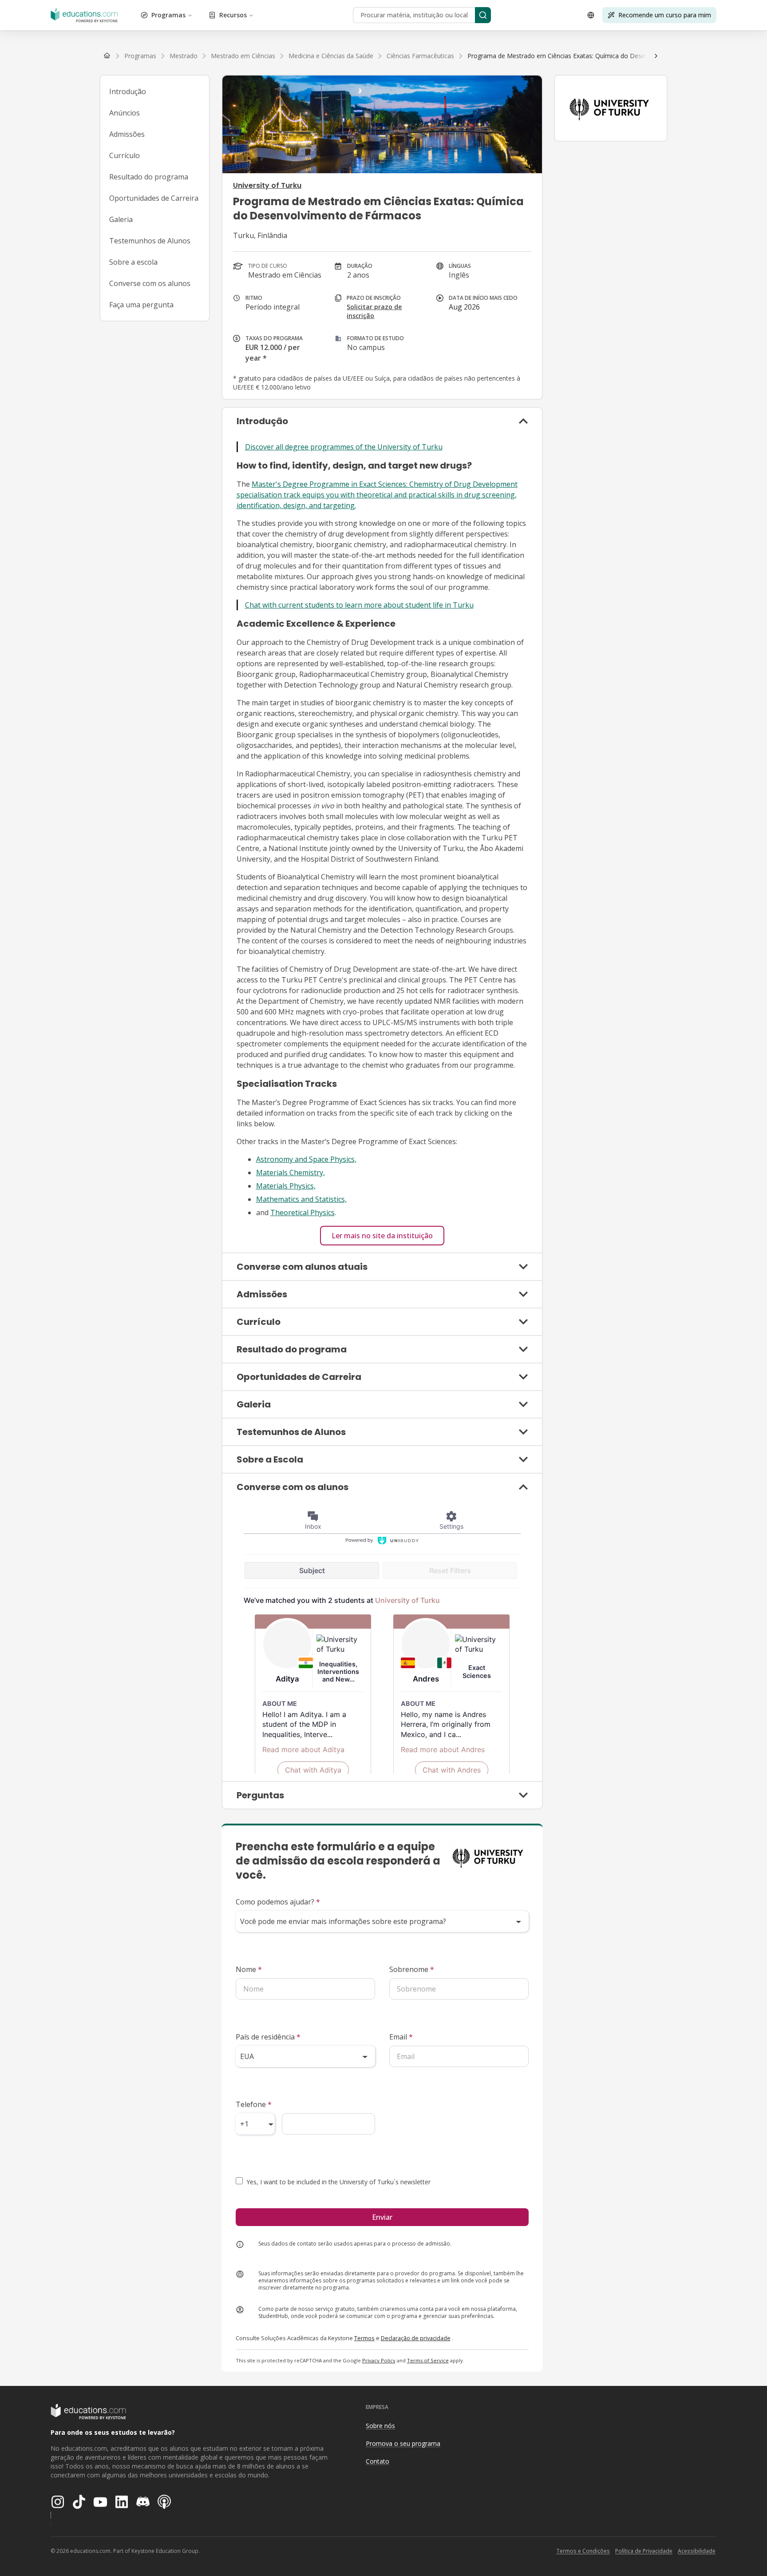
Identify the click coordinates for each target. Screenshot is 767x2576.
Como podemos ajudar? (278, 1902)
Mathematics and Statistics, (301, 1199)
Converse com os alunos (150, 283)
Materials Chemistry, (291, 1173)
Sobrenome (412, 1969)
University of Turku (267, 185)
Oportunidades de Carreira (154, 198)
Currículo (125, 155)
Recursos (233, 15)
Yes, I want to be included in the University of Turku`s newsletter (338, 2182)
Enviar (382, 2217)
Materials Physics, (286, 1186)
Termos (364, 2338)
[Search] (483, 15)
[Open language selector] (591, 15)
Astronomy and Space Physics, (306, 1159)
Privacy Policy (379, 2360)
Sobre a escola (133, 262)
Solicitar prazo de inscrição (374, 311)
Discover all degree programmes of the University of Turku (344, 447)
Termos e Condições (583, 2551)
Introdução (128, 91)
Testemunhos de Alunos (150, 241)
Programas (168, 15)
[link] (594, 56)
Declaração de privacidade (416, 2338)
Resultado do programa (149, 177)
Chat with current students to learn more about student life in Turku (359, 605)
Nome (249, 1969)
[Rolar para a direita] (656, 56)
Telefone (254, 2104)
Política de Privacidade (644, 2551)
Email (401, 2037)
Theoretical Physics (302, 1212)
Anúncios (125, 113)
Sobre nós (380, 2426)
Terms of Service (428, 2360)
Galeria (121, 219)
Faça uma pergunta (141, 305)
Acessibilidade (697, 2551)
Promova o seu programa (403, 2443)
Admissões (127, 134)
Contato (378, 2461)
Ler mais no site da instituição (382, 1236)
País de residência (268, 2037)
